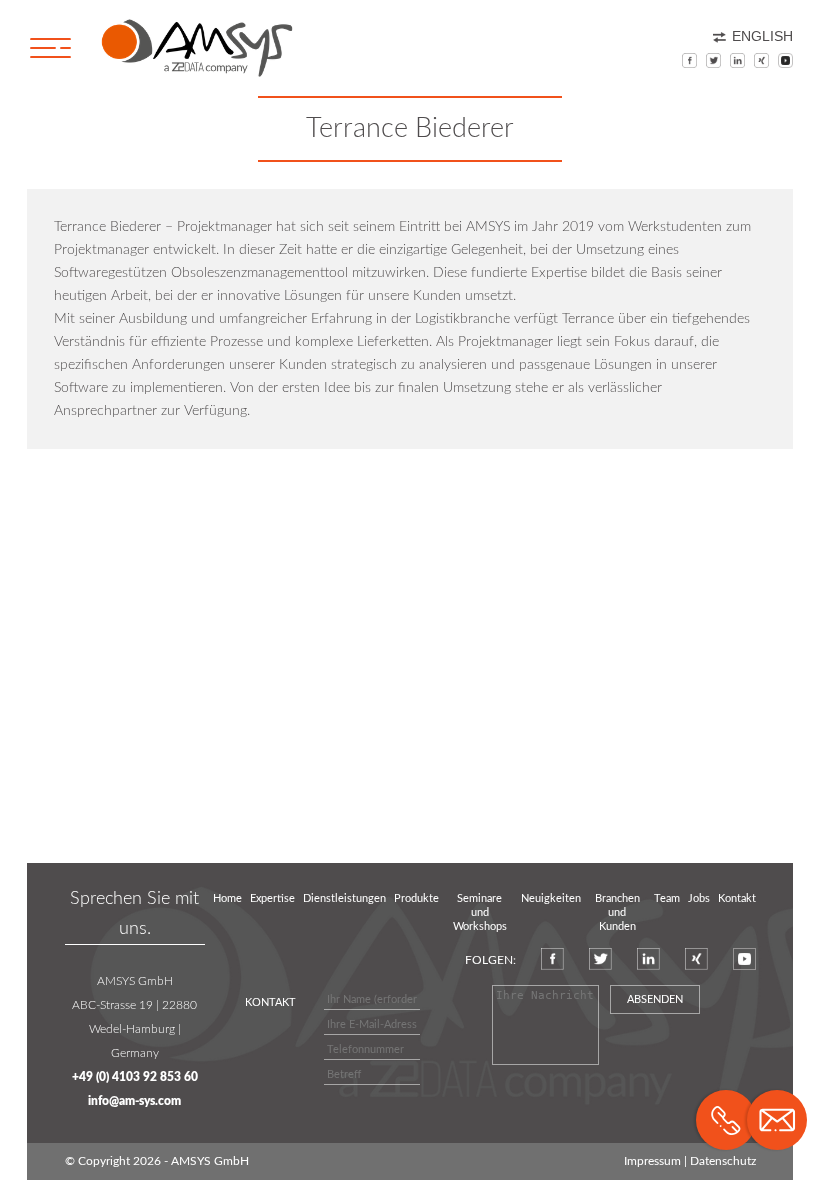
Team (667, 899)
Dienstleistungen (344, 899)
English (762, 36)
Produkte (416, 899)
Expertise (272, 899)
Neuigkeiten (551, 899)
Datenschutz (723, 1161)
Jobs (699, 899)
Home (227, 899)
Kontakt (737, 899)
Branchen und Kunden (617, 913)
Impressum (652, 1161)
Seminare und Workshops (480, 913)
